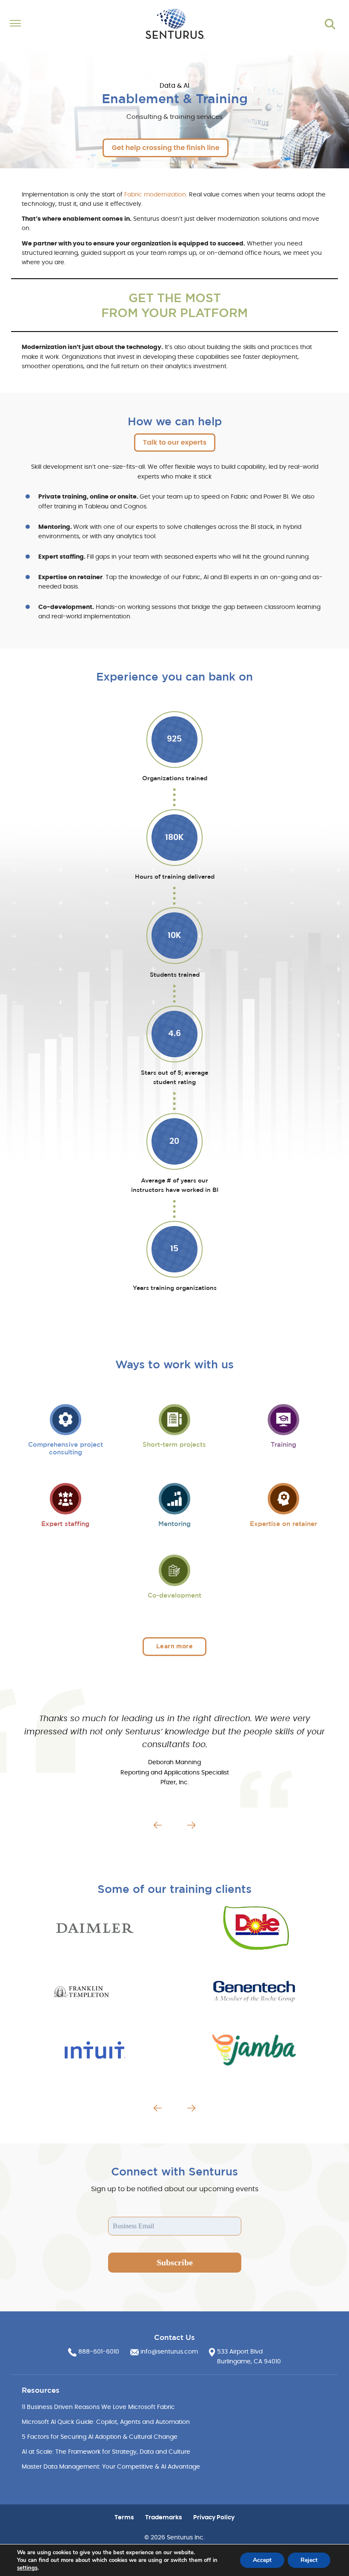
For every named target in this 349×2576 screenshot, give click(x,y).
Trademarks (164, 2518)
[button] (158, 1825)
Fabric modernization (155, 195)
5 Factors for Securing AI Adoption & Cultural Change (100, 2437)
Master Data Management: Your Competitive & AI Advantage (111, 2467)
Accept (262, 2560)
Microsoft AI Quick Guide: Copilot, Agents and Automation (106, 2422)
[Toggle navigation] (48, 24)
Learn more (174, 1646)
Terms (124, 2518)
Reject (309, 2560)
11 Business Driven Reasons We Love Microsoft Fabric (98, 2407)
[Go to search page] (330, 24)
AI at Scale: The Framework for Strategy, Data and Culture (106, 2452)
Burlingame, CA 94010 (249, 2362)
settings (27, 2568)
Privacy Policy (214, 2518)
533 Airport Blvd (240, 2352)
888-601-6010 (99, 2352)
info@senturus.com (169, 2352)
